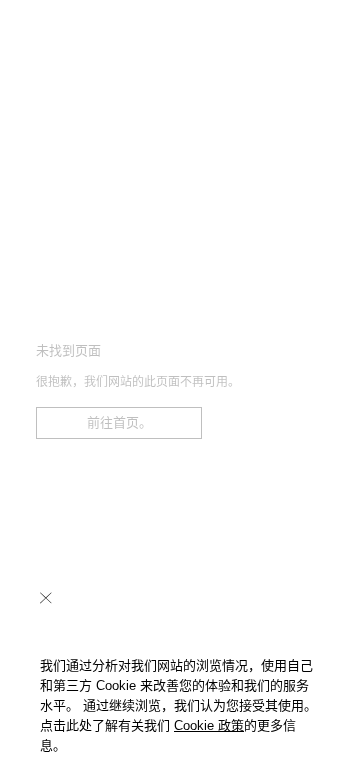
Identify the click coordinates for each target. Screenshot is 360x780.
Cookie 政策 (209, 725)
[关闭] (46, 598)
